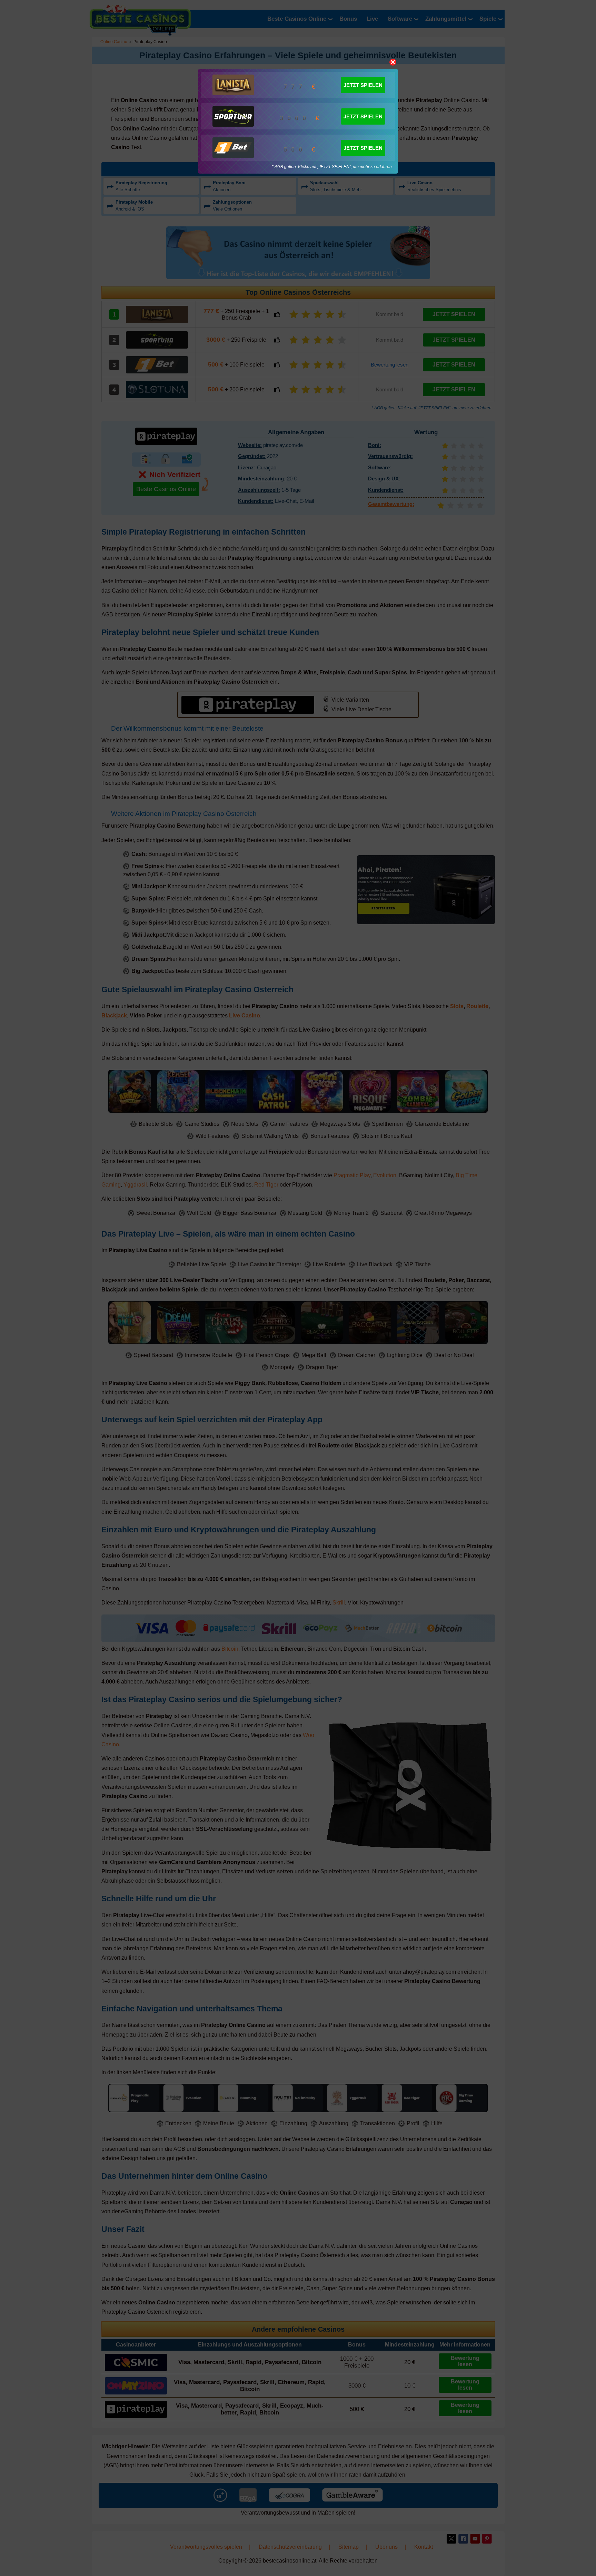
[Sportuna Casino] (233, 116)
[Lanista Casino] (233, 85)
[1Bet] (233, 148)
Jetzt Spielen (363, 85)
